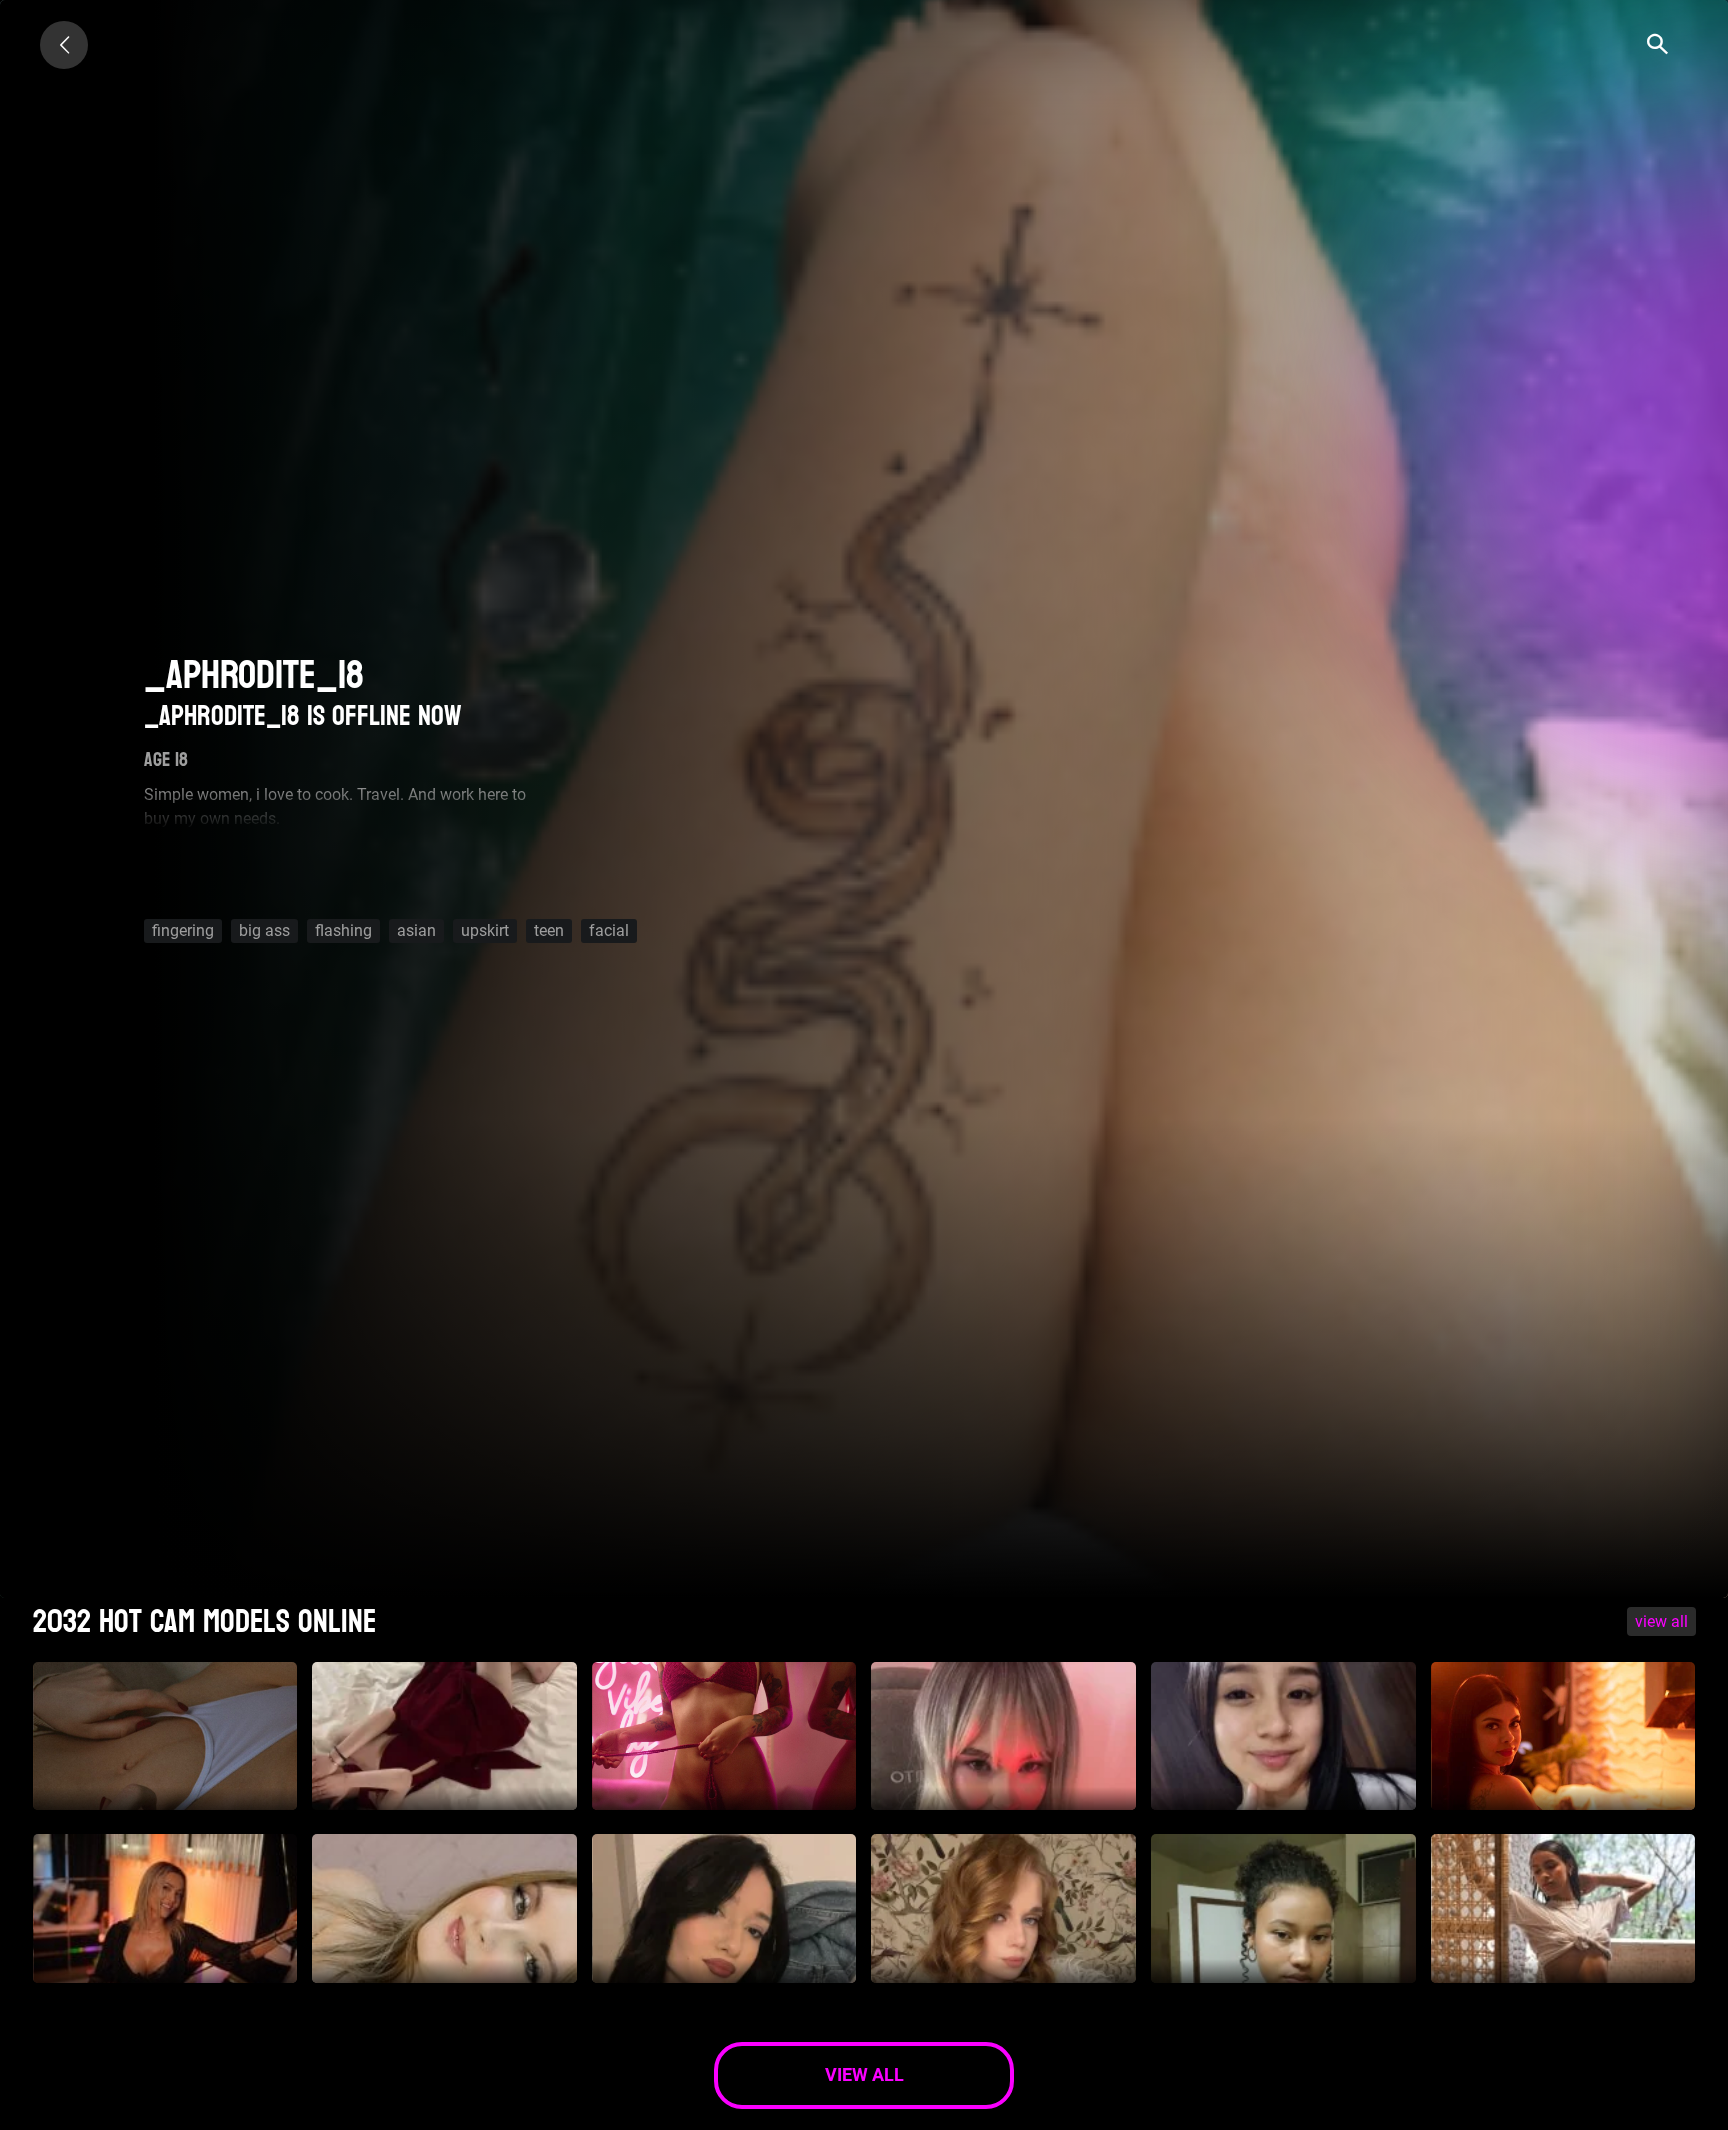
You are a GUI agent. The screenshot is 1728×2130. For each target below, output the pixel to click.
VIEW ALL (1661, 1621)
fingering (183, 930)
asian (416, 930)
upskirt (485, 930)
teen (549, 930)
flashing (343, 930)
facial (609, 930)
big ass (264, 930)
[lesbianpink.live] (64, 45)
